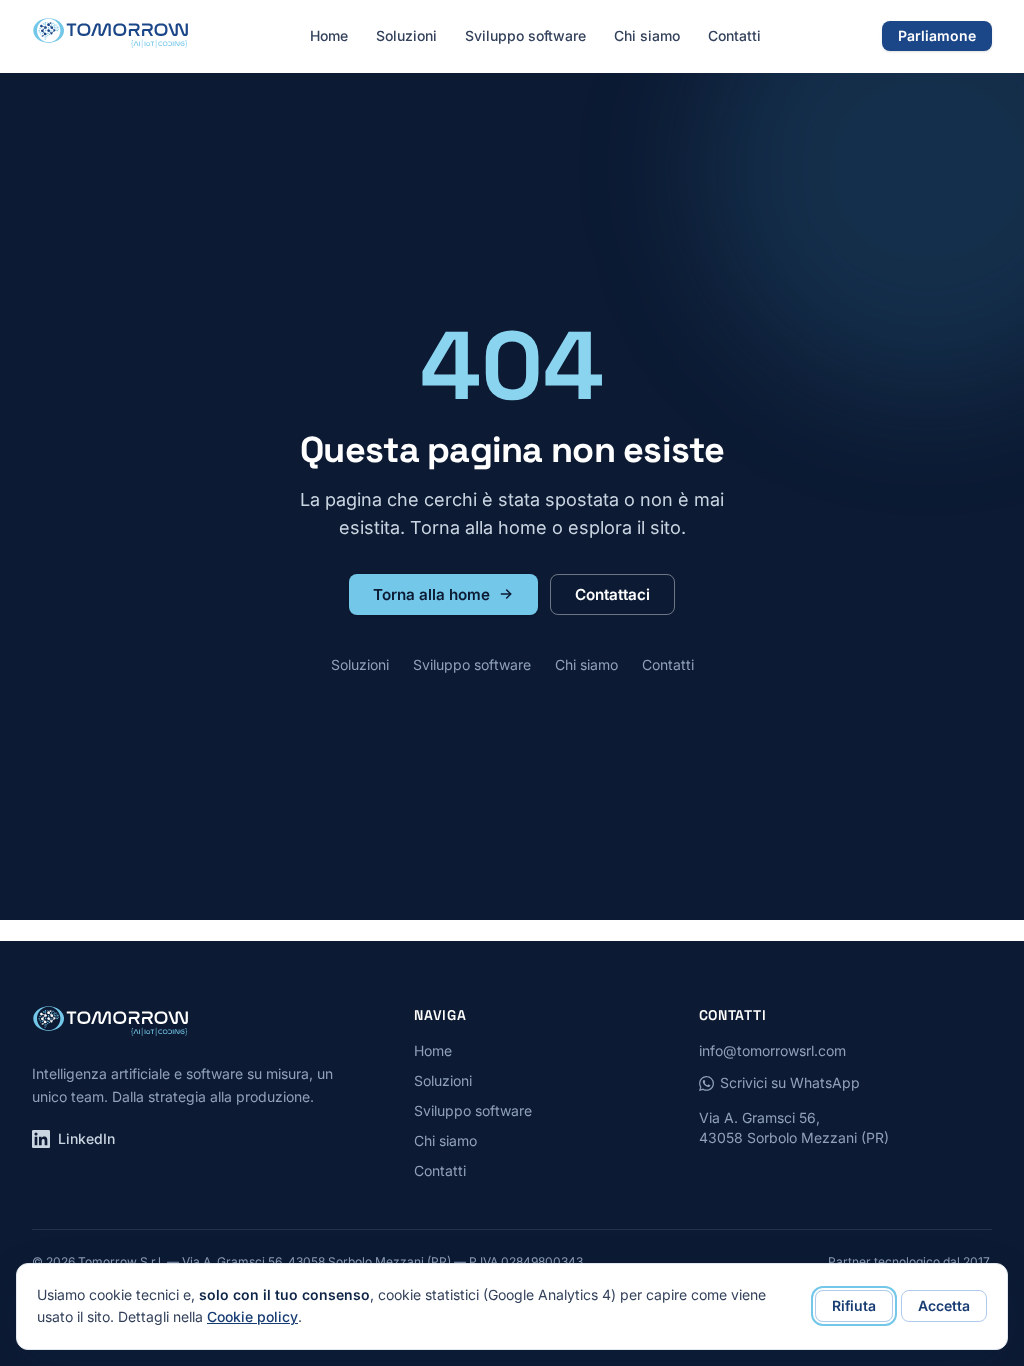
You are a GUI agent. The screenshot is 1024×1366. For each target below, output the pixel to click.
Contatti (734, 35)
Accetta (944, 1305)
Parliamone (937, 35)
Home (329, 35)
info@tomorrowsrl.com (772, 1050)
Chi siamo (647, 35)
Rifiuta (854, 1305)
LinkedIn (86, 1138)
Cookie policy (252, 1316)
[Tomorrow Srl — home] (110, 36)
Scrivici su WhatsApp (790, 1082)
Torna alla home (431, 594)
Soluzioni (406, 35)
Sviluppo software (525, 35)
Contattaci (612, 594)
